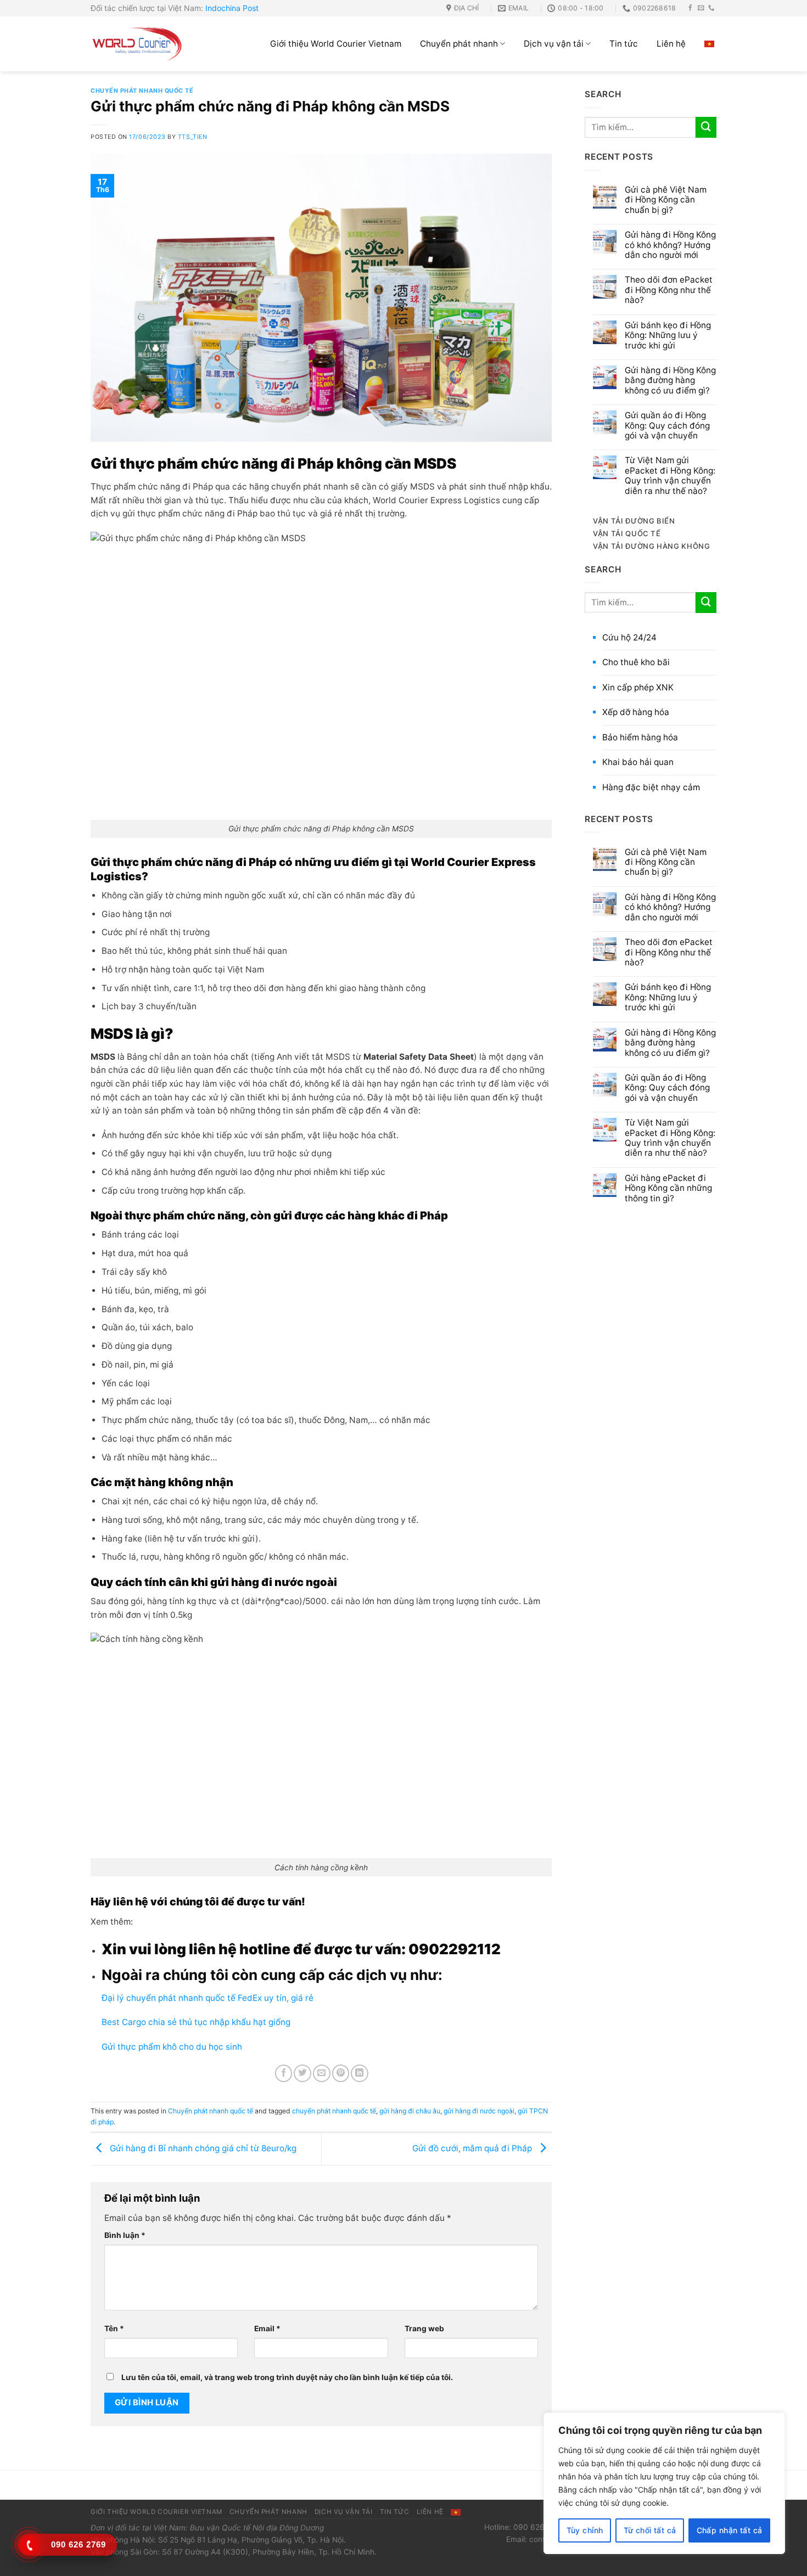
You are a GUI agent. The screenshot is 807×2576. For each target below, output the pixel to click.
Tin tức (624, 44)
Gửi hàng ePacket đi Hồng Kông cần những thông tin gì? (668, 1188)
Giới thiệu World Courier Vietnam (336, 44)
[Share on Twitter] (302, 2073)
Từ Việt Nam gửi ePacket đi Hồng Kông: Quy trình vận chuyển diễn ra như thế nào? (670, 476)
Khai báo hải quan (638, 762)
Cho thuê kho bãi (636, 662)
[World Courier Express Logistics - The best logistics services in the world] (137, 44)
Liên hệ (671, 44)
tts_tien (192, 137)
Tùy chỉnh (585, 2530)
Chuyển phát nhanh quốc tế (142, 91)
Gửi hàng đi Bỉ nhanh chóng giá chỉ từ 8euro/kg (202, 2148)
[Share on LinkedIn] (360, 2073)
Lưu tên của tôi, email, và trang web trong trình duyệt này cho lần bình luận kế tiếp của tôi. (287, 2377)
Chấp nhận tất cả (730, 2530)
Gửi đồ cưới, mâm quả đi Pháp (473, 2148)
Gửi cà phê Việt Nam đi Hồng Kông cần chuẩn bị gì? (666, 200)
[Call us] (711, 8)
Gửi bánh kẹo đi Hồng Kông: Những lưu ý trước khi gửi (668, 336)
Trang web (424, 2328)
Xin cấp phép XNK (638, 687)
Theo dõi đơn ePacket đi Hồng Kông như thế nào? (669, 290)
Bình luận (125, 2235)
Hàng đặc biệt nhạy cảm (651, 787)
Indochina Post (232, 8)
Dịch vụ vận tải (554, 44)
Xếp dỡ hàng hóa (636, 712)
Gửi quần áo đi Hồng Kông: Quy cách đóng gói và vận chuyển (667, 426)
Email (267, 2328)
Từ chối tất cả (650, 2530)
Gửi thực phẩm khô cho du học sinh (173, 2047)
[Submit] (706, 127)
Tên (114, 2328)
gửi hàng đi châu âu (410, 2111)
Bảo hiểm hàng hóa (640, 737)
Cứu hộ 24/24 (629, 637)
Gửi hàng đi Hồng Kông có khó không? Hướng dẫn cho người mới (670, 245)
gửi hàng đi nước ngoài (479, 2111)
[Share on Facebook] (284, 2073)
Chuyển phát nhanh (459, 44)
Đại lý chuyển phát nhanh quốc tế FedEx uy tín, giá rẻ (208, 1998)
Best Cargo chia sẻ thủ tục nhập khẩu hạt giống (196, 2022)
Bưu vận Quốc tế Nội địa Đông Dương (257, 2528)
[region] (664, 2483)
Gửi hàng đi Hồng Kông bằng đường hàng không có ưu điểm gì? (670, 381)
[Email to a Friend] (322, 2073)
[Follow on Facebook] (691, 8)
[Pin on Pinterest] (341, 2073)
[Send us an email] (701, 8)
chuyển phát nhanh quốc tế (334, 2111)
